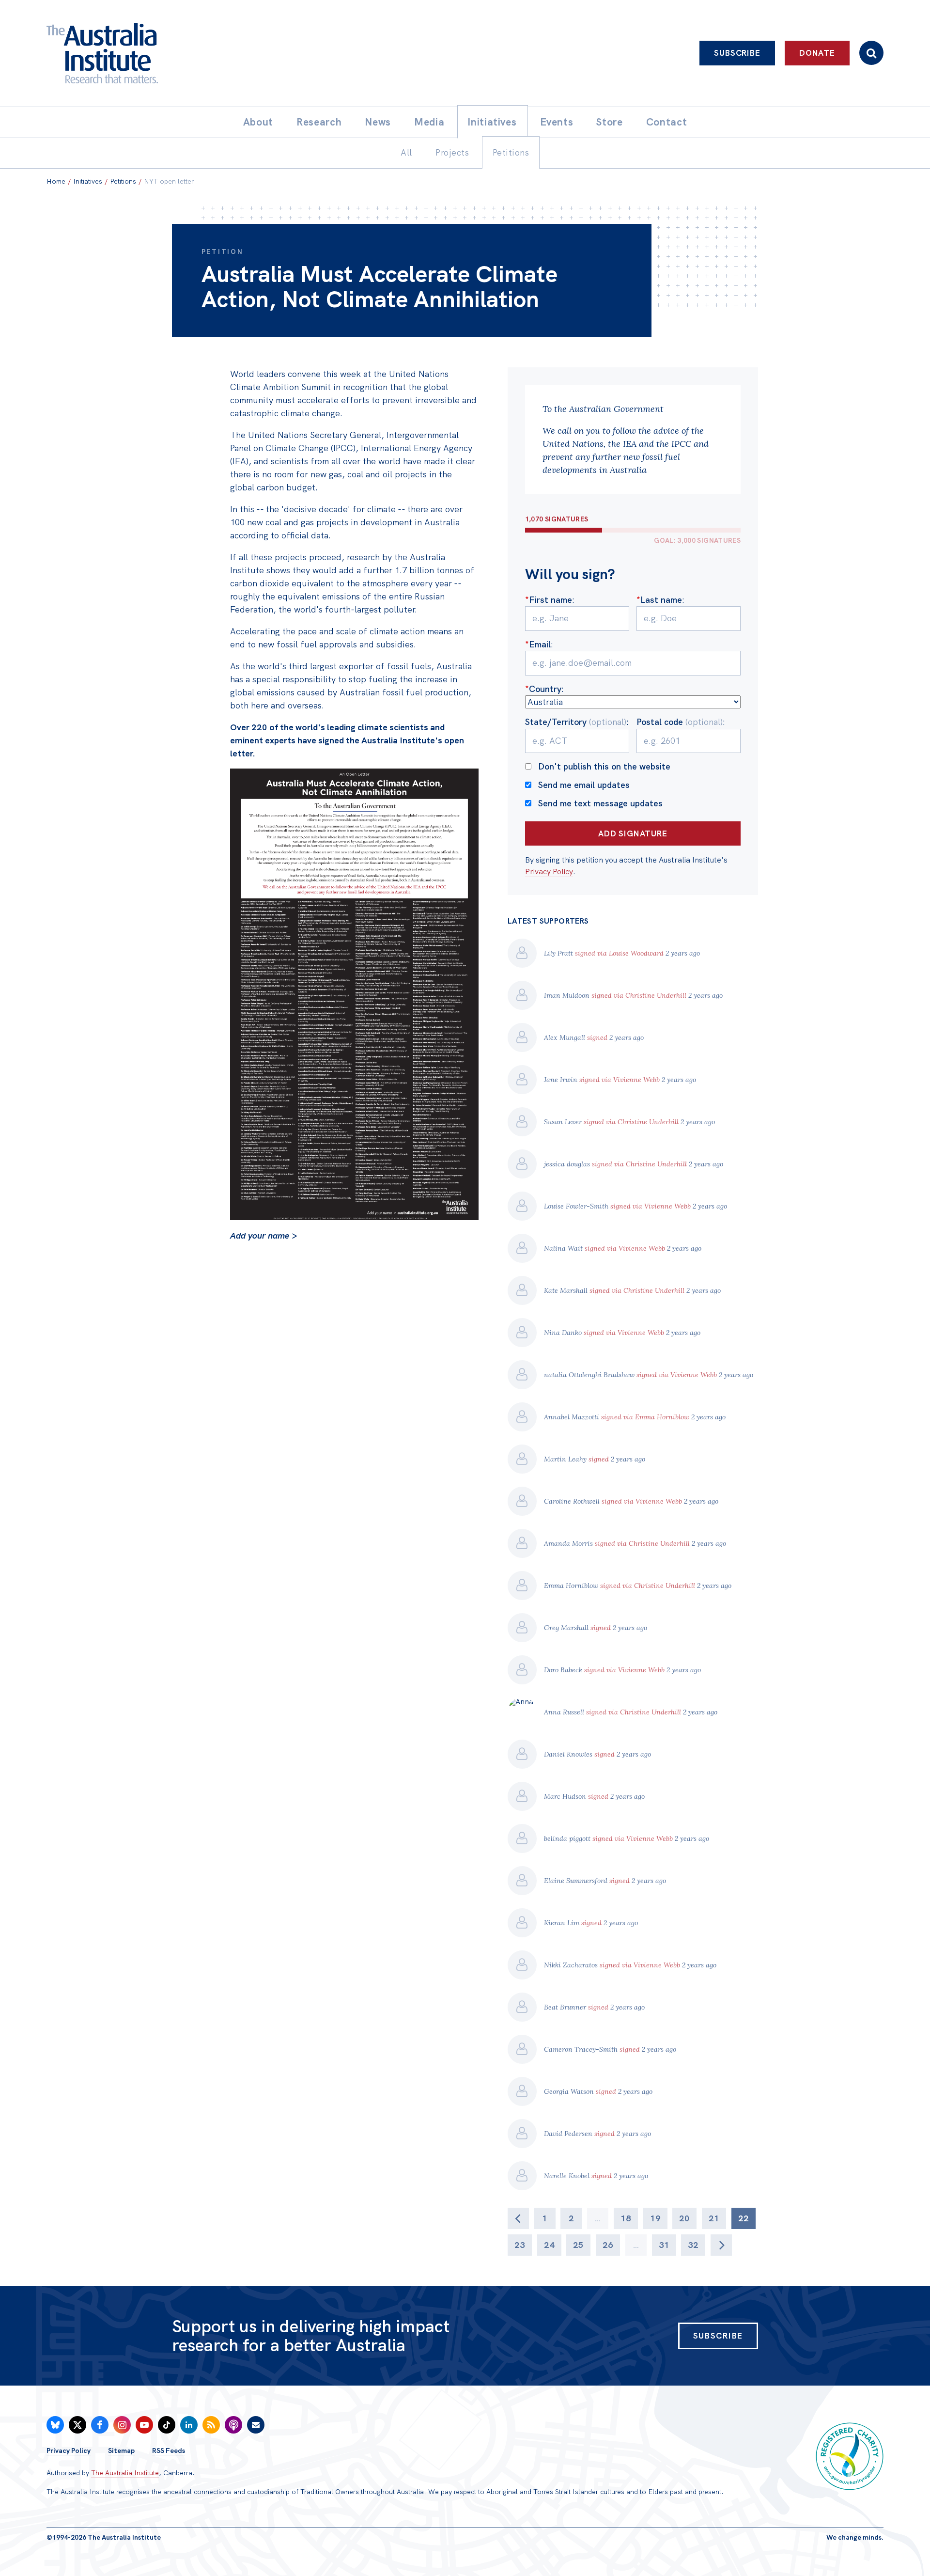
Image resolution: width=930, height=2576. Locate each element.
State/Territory (576, 722)
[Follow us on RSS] (211, 2425)
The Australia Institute (125, 2473)
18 (626, 2218)
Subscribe (737, 53)
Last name (659, 600)
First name (549, 600)
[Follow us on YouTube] (144, 2425)
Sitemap (121, 2450)
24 (549, 2245)
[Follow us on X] (77, 2425)
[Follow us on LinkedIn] (189, 2425)
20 (684, 2218)
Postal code (680, 722)
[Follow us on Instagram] (122, 2425)
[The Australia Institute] (156, 53)
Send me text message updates (600, 803)
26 (608, 2245)
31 (664, 2245)
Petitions (123, 181)
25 (578, 2245)
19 (655, 2218)
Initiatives (88, 181)
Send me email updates (584, 785)
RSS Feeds (169, 2450)
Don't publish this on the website (604, 766)
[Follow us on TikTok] (167, 2425)
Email (538, 644)
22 (744, 2218)
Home (56, 181)
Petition (223, 251)
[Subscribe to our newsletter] (256, 2425)
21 (714, 2218)
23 (520, 2245)
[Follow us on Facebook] (100, 2425)
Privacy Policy (549, 872)
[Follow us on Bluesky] (55, 2425)
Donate (817, 53)
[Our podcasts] (233, 2425)
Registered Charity (850, 2456)
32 (693, 2245)
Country (543, 689)
